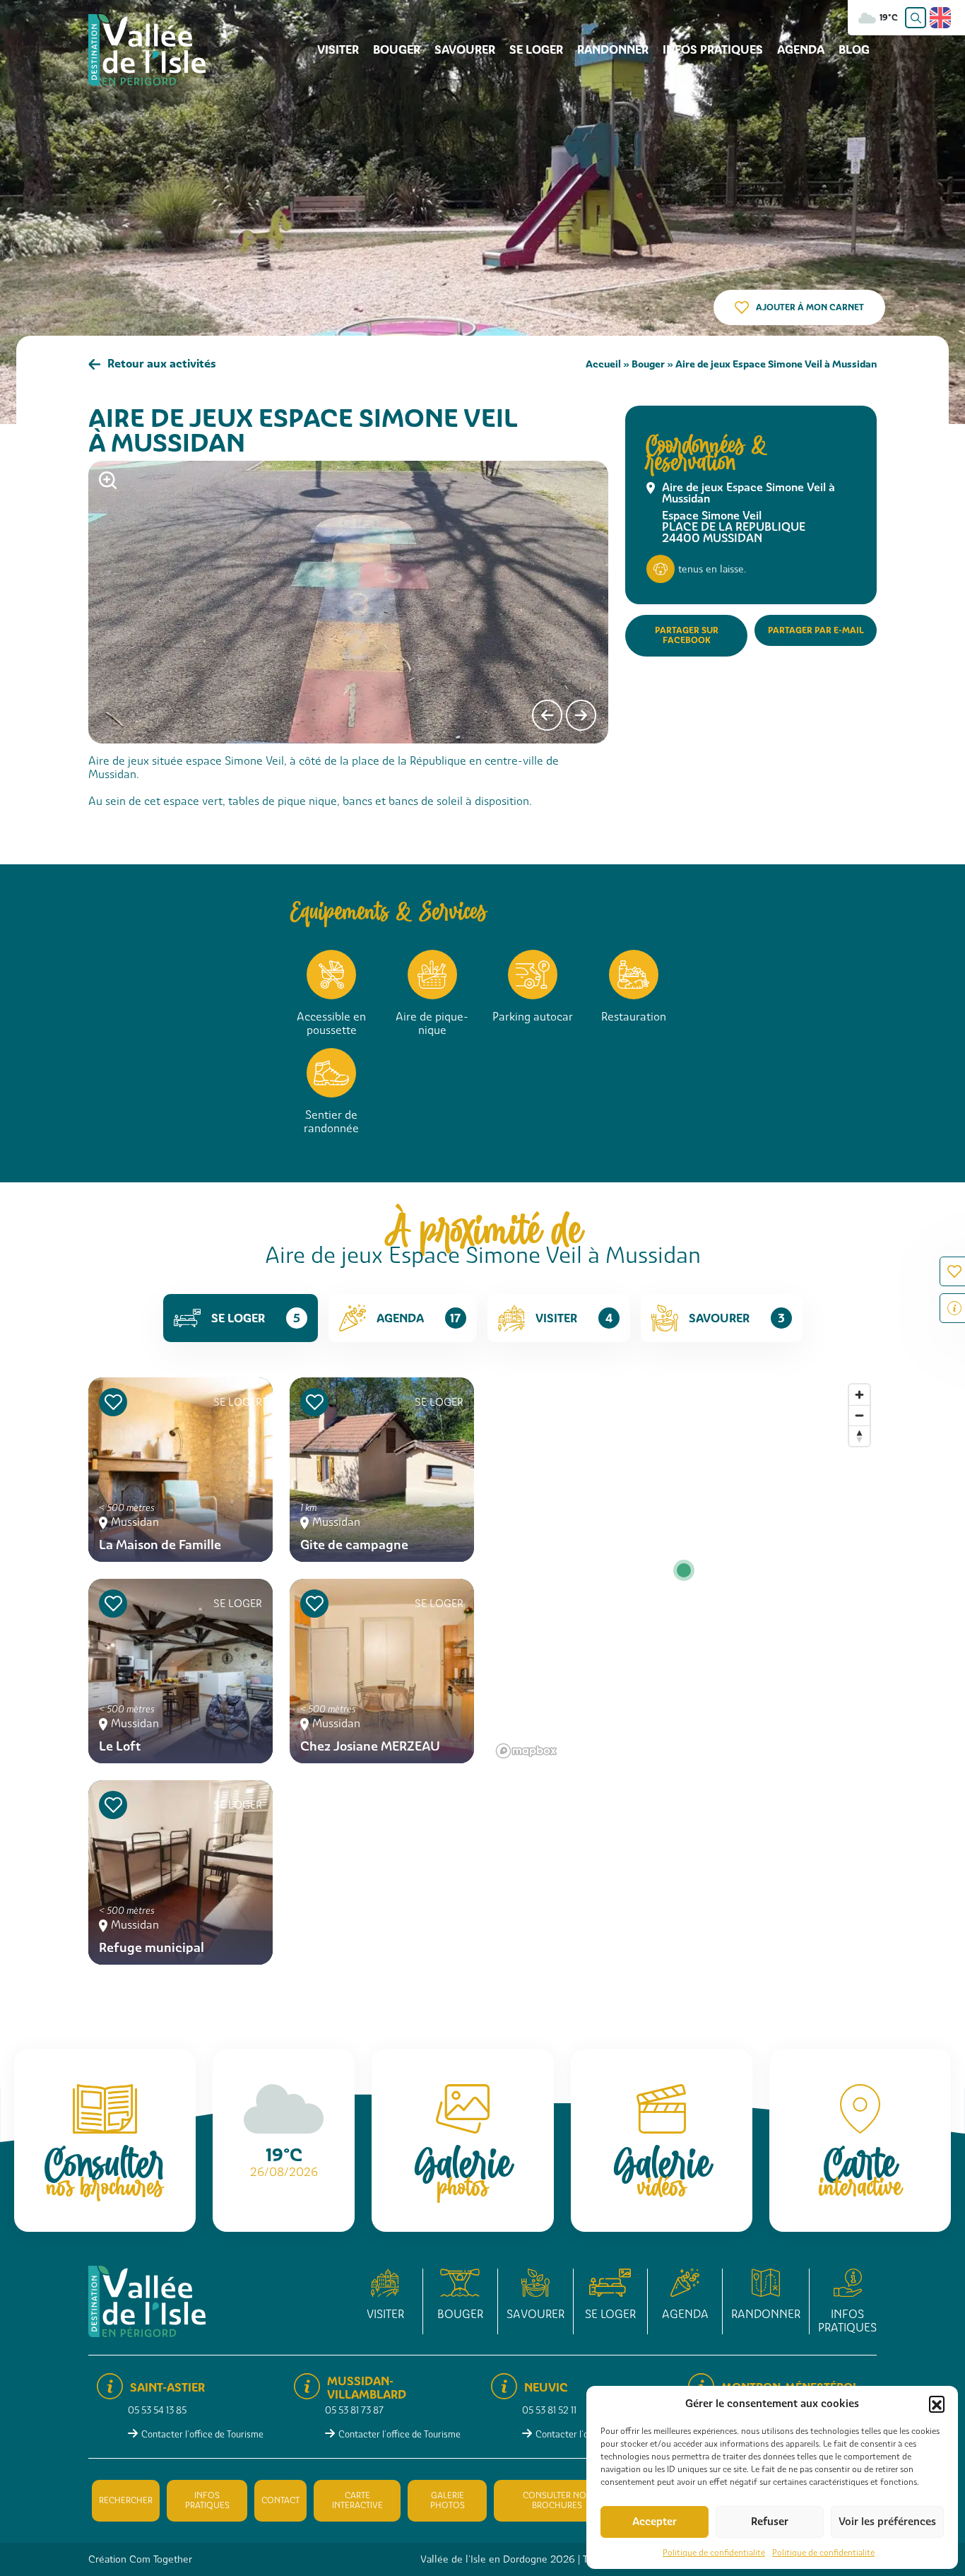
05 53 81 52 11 (549, 2410)
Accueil (603, 364)
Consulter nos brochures (557, 2500)
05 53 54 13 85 (157, 2410)
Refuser (770, 2522)
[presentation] (547, 715)
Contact (280, 2500)
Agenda (801, 50)
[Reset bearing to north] (859, 1436)
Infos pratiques (713, 50)
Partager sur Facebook (687, 635)
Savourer (465, 50)
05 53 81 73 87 (354, 2410)
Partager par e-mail (816, 630)
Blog (854, 50)
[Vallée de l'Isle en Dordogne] (147, 49)
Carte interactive (357, 2500)
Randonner (613, 50)
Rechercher (126, 2500)
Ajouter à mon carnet (810, 307)
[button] (937, 2404)
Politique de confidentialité (714, 2553)
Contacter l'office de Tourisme (202, 2434)
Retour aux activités (162, 364)
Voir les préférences (887, 2522)
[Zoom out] (859, 1415)
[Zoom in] (859, 1395)
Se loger (536, 50)
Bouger (397, 50)
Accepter (655, 2522)
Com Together (161, 2559)
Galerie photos (448, 2500)
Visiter (338, 50)
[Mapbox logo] (526, 1751)
